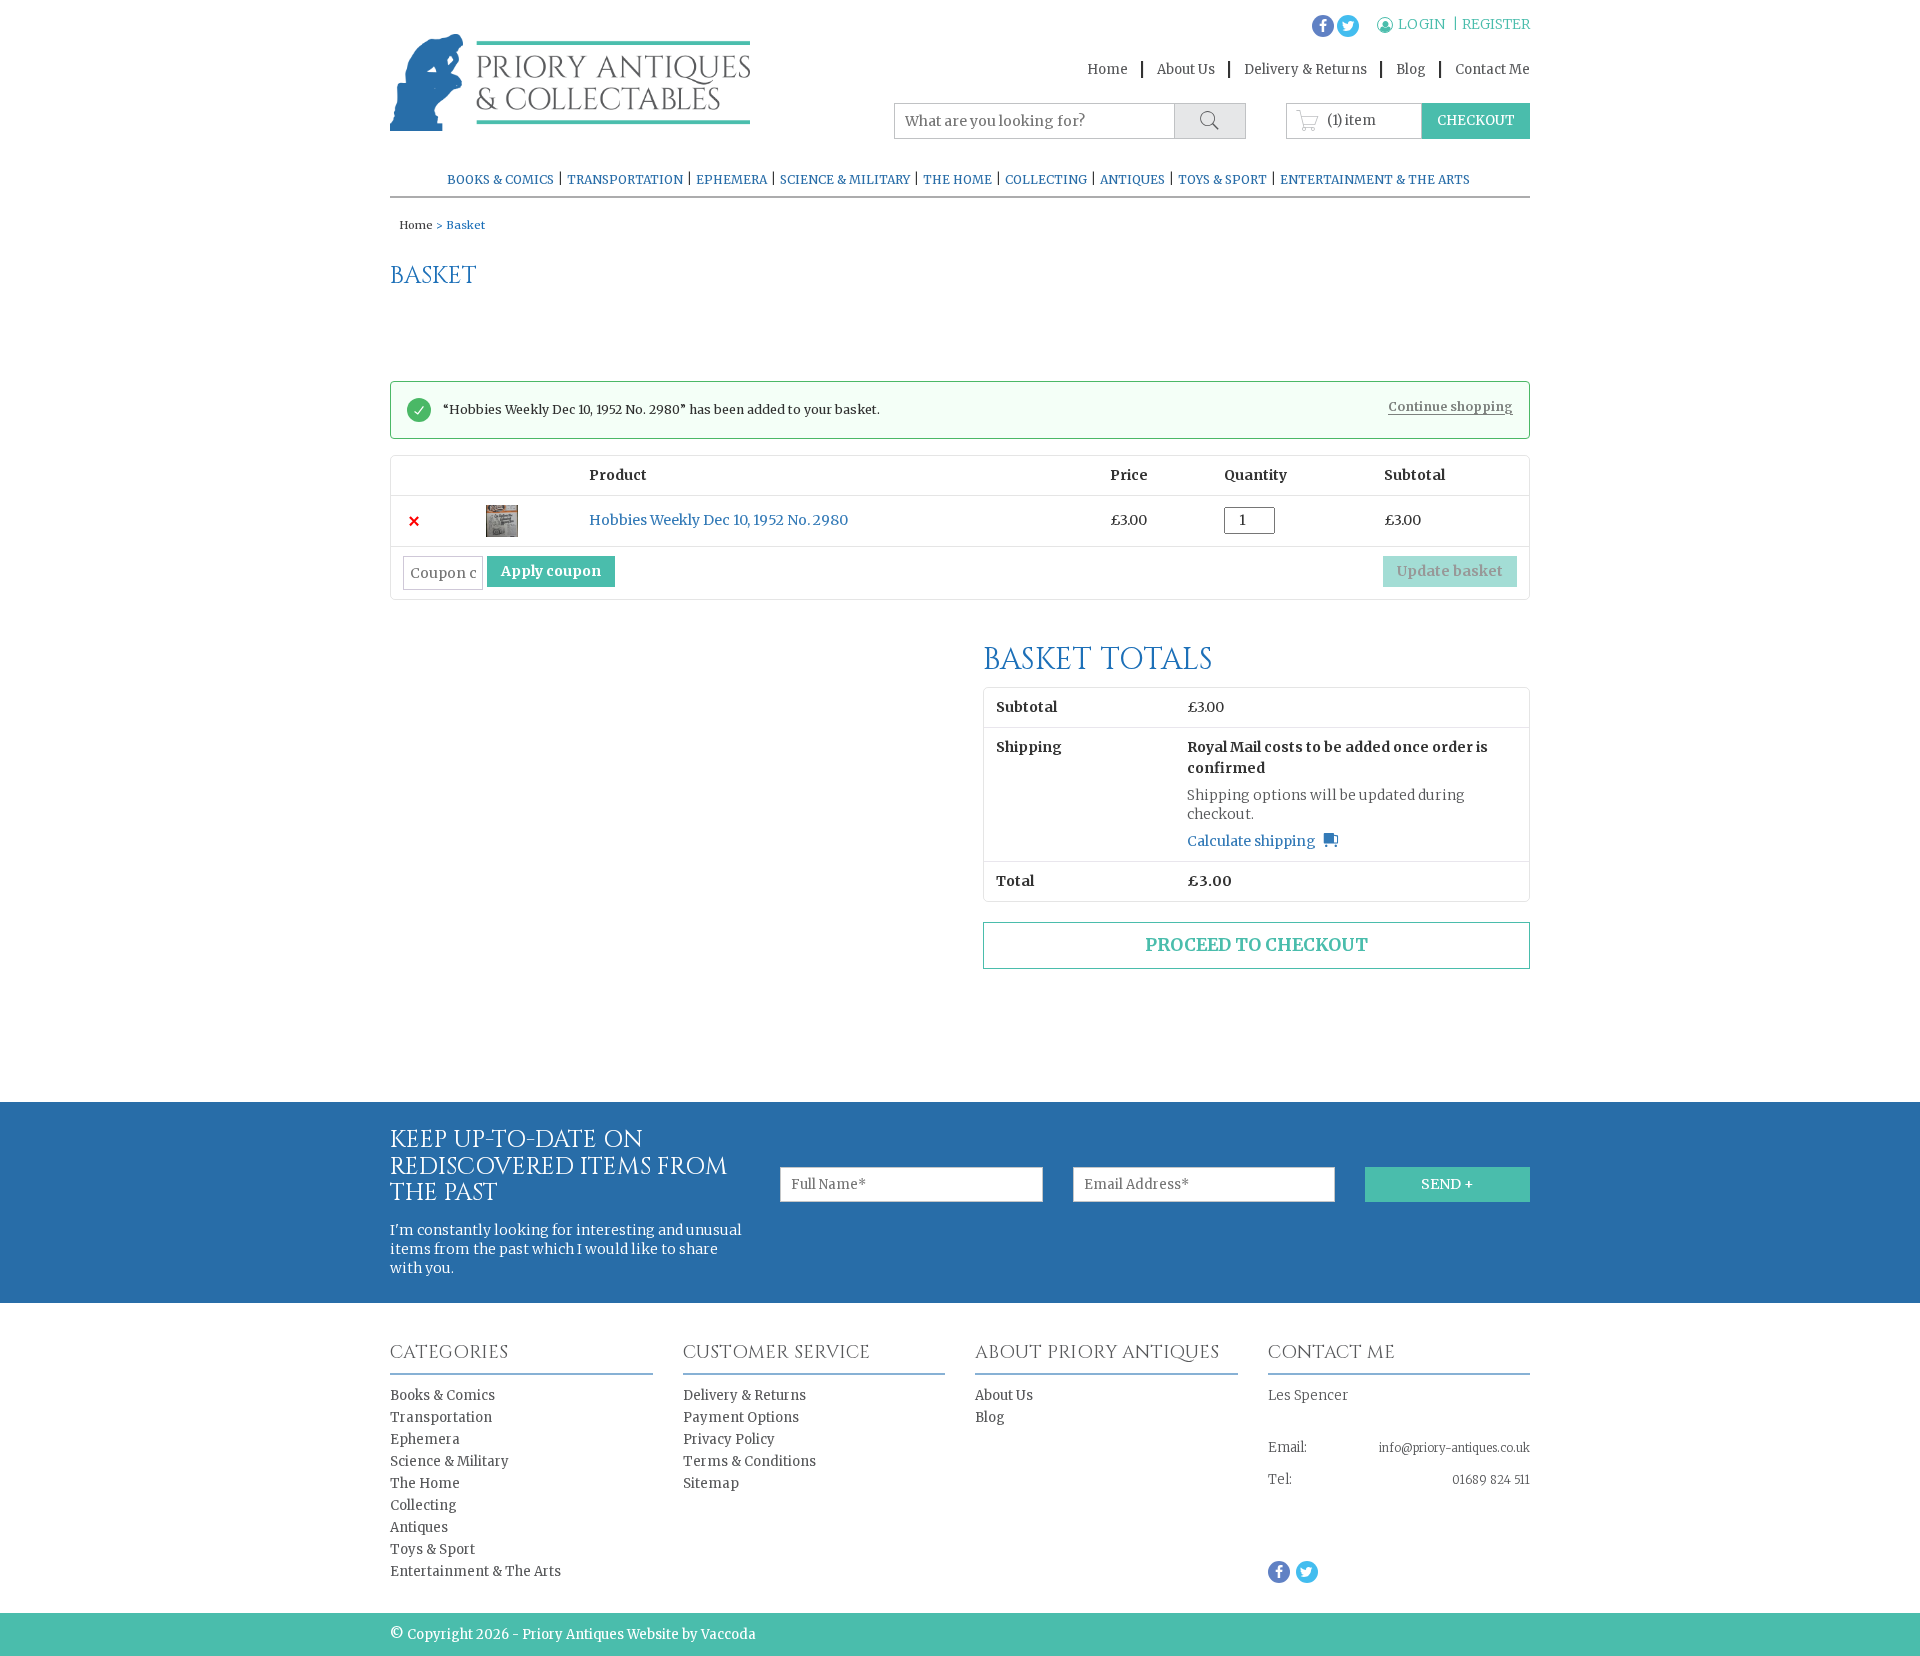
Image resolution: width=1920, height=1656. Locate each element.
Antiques (1132, 179)
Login (1423, 24)
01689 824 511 (1491, 1480)
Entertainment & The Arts (1375, 179)
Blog (1411, 69)
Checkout (1476, 120)
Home (1107, 69)
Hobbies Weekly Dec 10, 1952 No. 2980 (718, 520)
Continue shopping (1450, 407)
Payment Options (741, 1417)
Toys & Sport (1222, 179)
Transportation (625, 179)
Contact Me (1492, 69)
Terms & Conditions (749, 1461)
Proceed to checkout (1256, 945)
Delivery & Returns (1305, 69)
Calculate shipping (1251, 841)
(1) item (1351, 119)
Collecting (1046, 179)
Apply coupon (551, 571)
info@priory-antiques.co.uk (1454, 1448)
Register (1496, 24)
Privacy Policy (729, 1439)
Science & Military (845, 179)
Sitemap (711, 1483)
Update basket (1450, 571)
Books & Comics (500, 179)
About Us (1186, 69)
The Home (957, 179)
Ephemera (731, 179)
